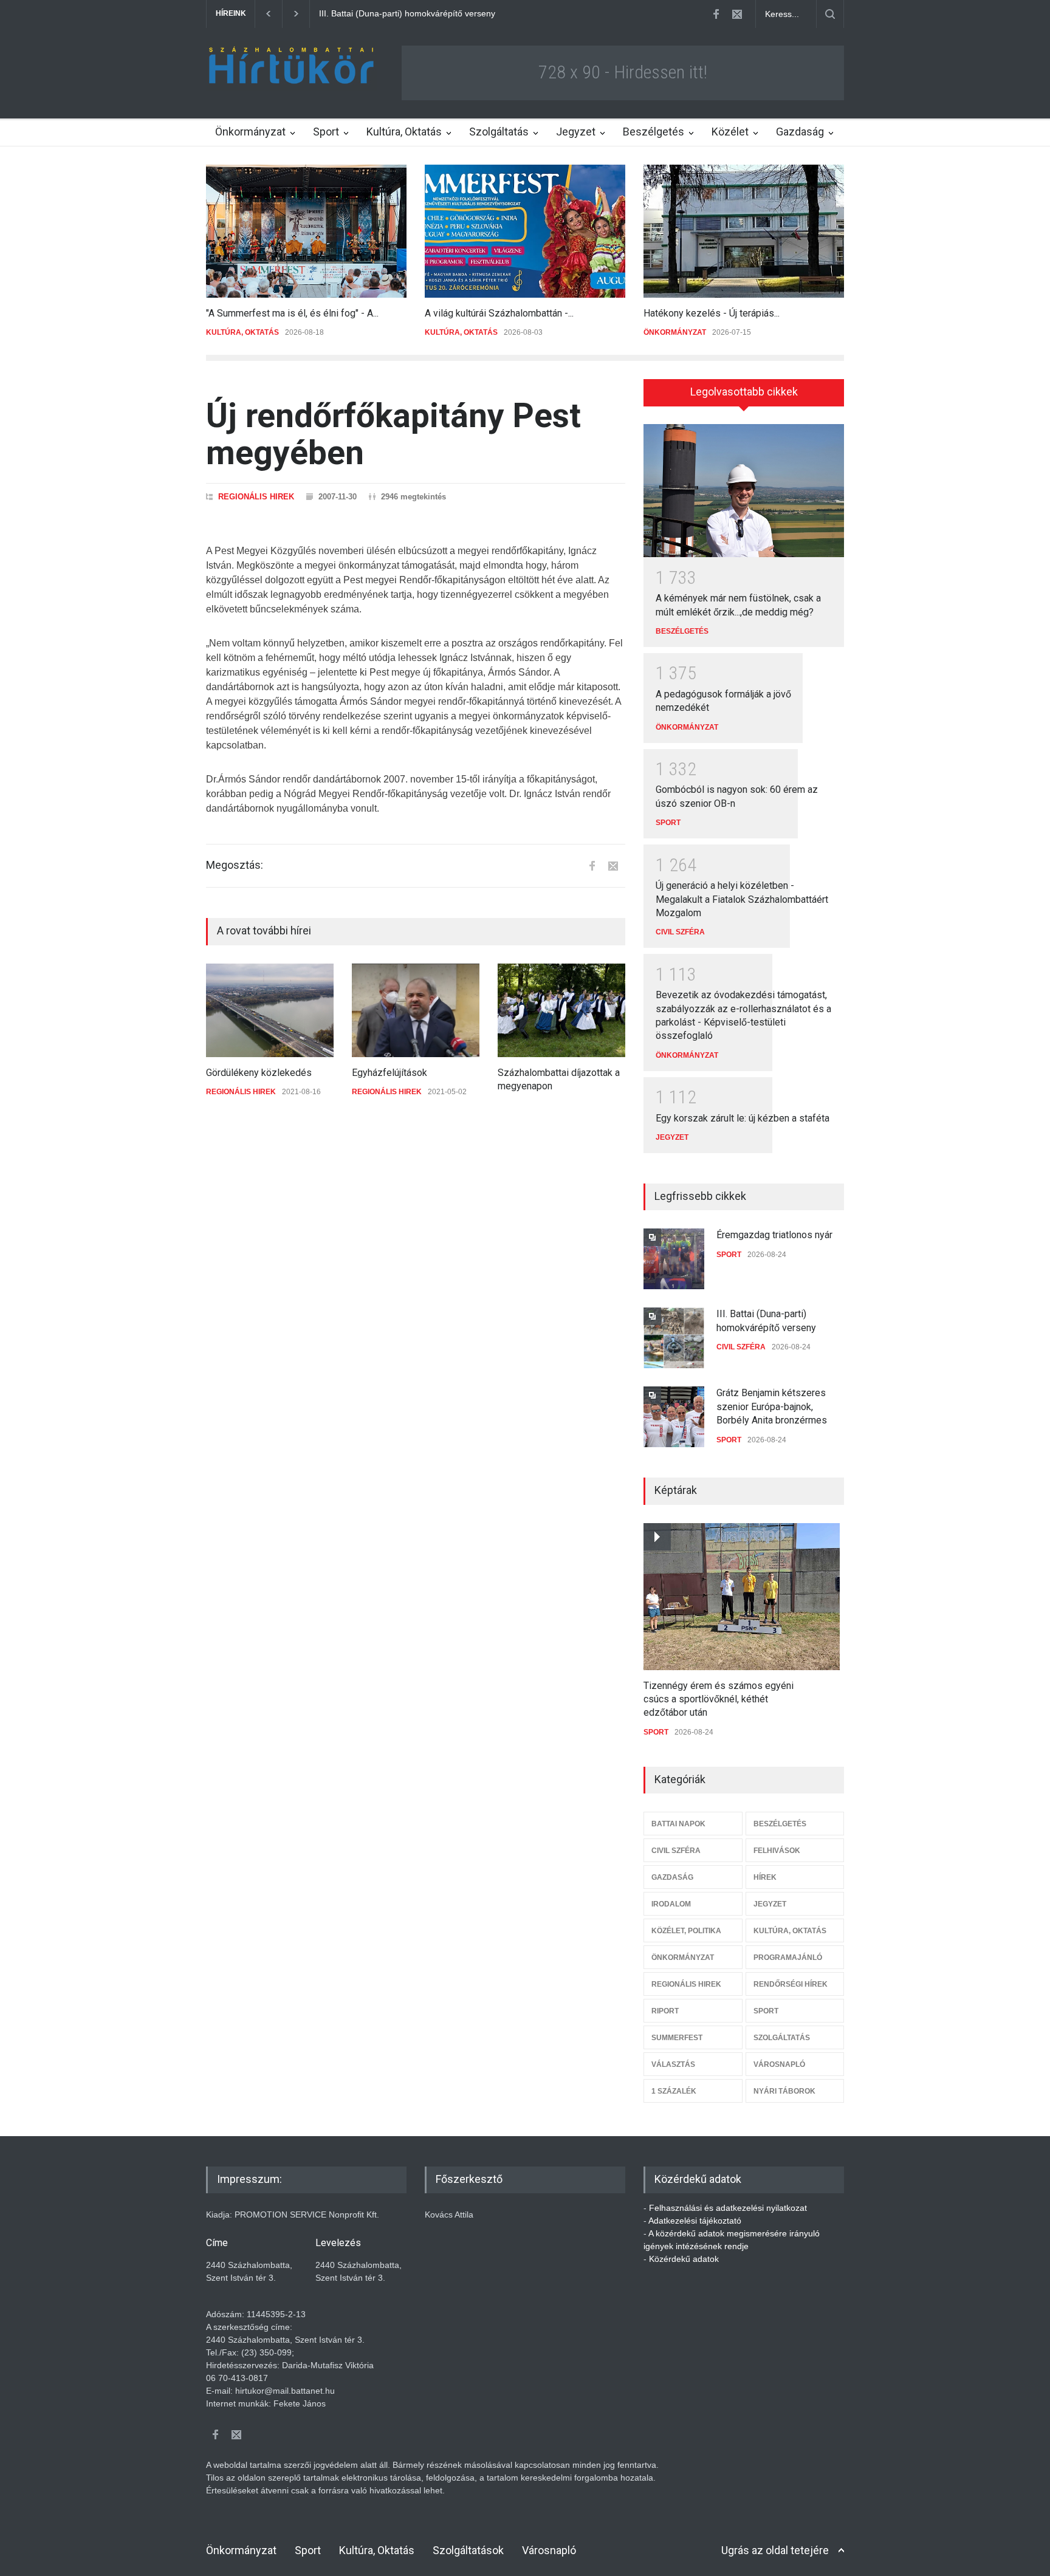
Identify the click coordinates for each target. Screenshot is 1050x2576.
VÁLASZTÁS (673, 2064)
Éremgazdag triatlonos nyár (774, 1235)
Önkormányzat (250, 132)
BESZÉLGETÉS (682, 631)
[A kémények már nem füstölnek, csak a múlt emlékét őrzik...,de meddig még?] (744, 491)
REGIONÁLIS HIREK (256, 497)
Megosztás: (235, 865)
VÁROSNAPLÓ (779, 2064)
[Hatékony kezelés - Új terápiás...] (744, 231)
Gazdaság (800, 132)
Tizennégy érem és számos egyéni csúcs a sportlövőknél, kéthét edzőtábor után (719, 1699)
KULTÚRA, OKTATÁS (242, 332)
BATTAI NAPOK (678, 1824)
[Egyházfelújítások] (416, 1010)
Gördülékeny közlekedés (259, 1073)
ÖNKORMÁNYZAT (675, 332)
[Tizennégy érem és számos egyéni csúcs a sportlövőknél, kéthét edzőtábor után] (742, 1597)
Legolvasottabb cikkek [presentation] (744, 392)
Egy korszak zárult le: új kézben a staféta (743, 1118)
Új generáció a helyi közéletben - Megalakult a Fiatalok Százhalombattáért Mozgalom (742, 899)
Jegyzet (576, 132)
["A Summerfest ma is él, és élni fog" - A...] (306, 231)
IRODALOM (671, 1904)
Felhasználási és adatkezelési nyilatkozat (728, 2208)
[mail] (737, 14)
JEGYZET (672, 1137)
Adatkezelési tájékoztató (695, 2221)
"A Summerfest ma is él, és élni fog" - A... (292, 313)
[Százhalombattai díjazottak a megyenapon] (561, 1010)
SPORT (668, 823)
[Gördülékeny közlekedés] (270, 1010)
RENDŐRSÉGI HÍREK (791, 1984)
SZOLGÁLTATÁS (782, 2038)
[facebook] (716, 14)
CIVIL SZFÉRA (680, 932)
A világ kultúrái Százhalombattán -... (499, 313)
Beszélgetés (654, 132)
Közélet (730, 132)
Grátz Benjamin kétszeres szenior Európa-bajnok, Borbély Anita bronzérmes (465, 13)
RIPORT (665, 2011)
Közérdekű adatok (684, 2259)
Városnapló (549, 2550)
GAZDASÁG (672, 1877)
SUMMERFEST (677, 2038)
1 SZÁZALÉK (674, 2091)
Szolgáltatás (499, 132)
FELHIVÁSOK (777, 1851)
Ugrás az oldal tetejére (775, 2550)
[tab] (744, 397)
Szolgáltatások (468, 2550)
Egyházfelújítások (389, 1073)
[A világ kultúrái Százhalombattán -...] (525, 231)
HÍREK (765, 1877)
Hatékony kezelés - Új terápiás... (712, 313)
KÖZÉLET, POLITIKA (686, 1931)
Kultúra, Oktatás (404, 132)
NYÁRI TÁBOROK (784, 2091)
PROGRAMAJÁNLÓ (788, 1958)
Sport (326, 132)
